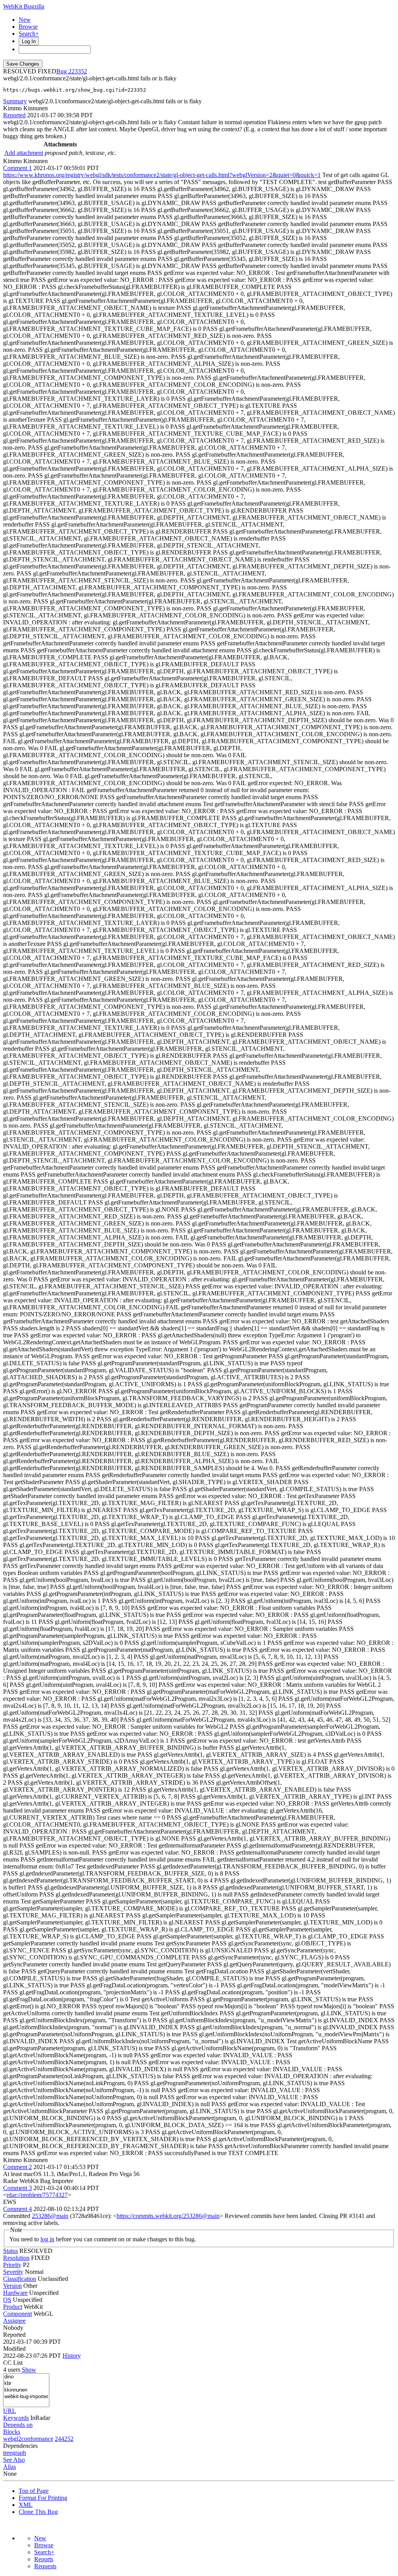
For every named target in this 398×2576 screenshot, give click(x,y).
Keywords (16, 2418)
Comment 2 (17, 2167)
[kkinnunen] (26, 2390)
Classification (20, 2279)
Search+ (29, 34)
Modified (14, 2349)
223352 (78, 71)
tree (8, 2453)
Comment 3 (17, 2188)
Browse (28, 27)
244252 (64, 2439)
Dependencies (20, 2446)
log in (47, 2239)
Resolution (16, 2258)
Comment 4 (17, 2209)
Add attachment (24, 153)
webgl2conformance (28, 2439)
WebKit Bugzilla (24, 6)
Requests (45, 2566)
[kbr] (26, 2384)
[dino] (26, 2377)
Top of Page (34, 2491)
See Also (14, 2460)
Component (17, 2314)
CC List (13, 2363)
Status (10, 2251)
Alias (10, 2467)
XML (26, 2505)
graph (19, 2453)
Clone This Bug (38, 2512)
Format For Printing (43, 2498)
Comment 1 (17, 168)
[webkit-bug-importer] (26, 2397)
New (25, 20)
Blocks (12, 2432)
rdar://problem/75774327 (37, 2195)
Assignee (14, 2321)
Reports (44, 2559)
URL (10, 2411)
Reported (14, 115)
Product (13, 2307)
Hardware (15, 2293)
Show (29, 2370)
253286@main (50, 2216)
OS (7, 2300)
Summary (15, 101)
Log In (29, 41)
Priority (12, 2265)
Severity (13, 2272)
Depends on (18, 2425)
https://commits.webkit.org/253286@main (168, 2216)
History (72, 2356)
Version (12, 2286)
